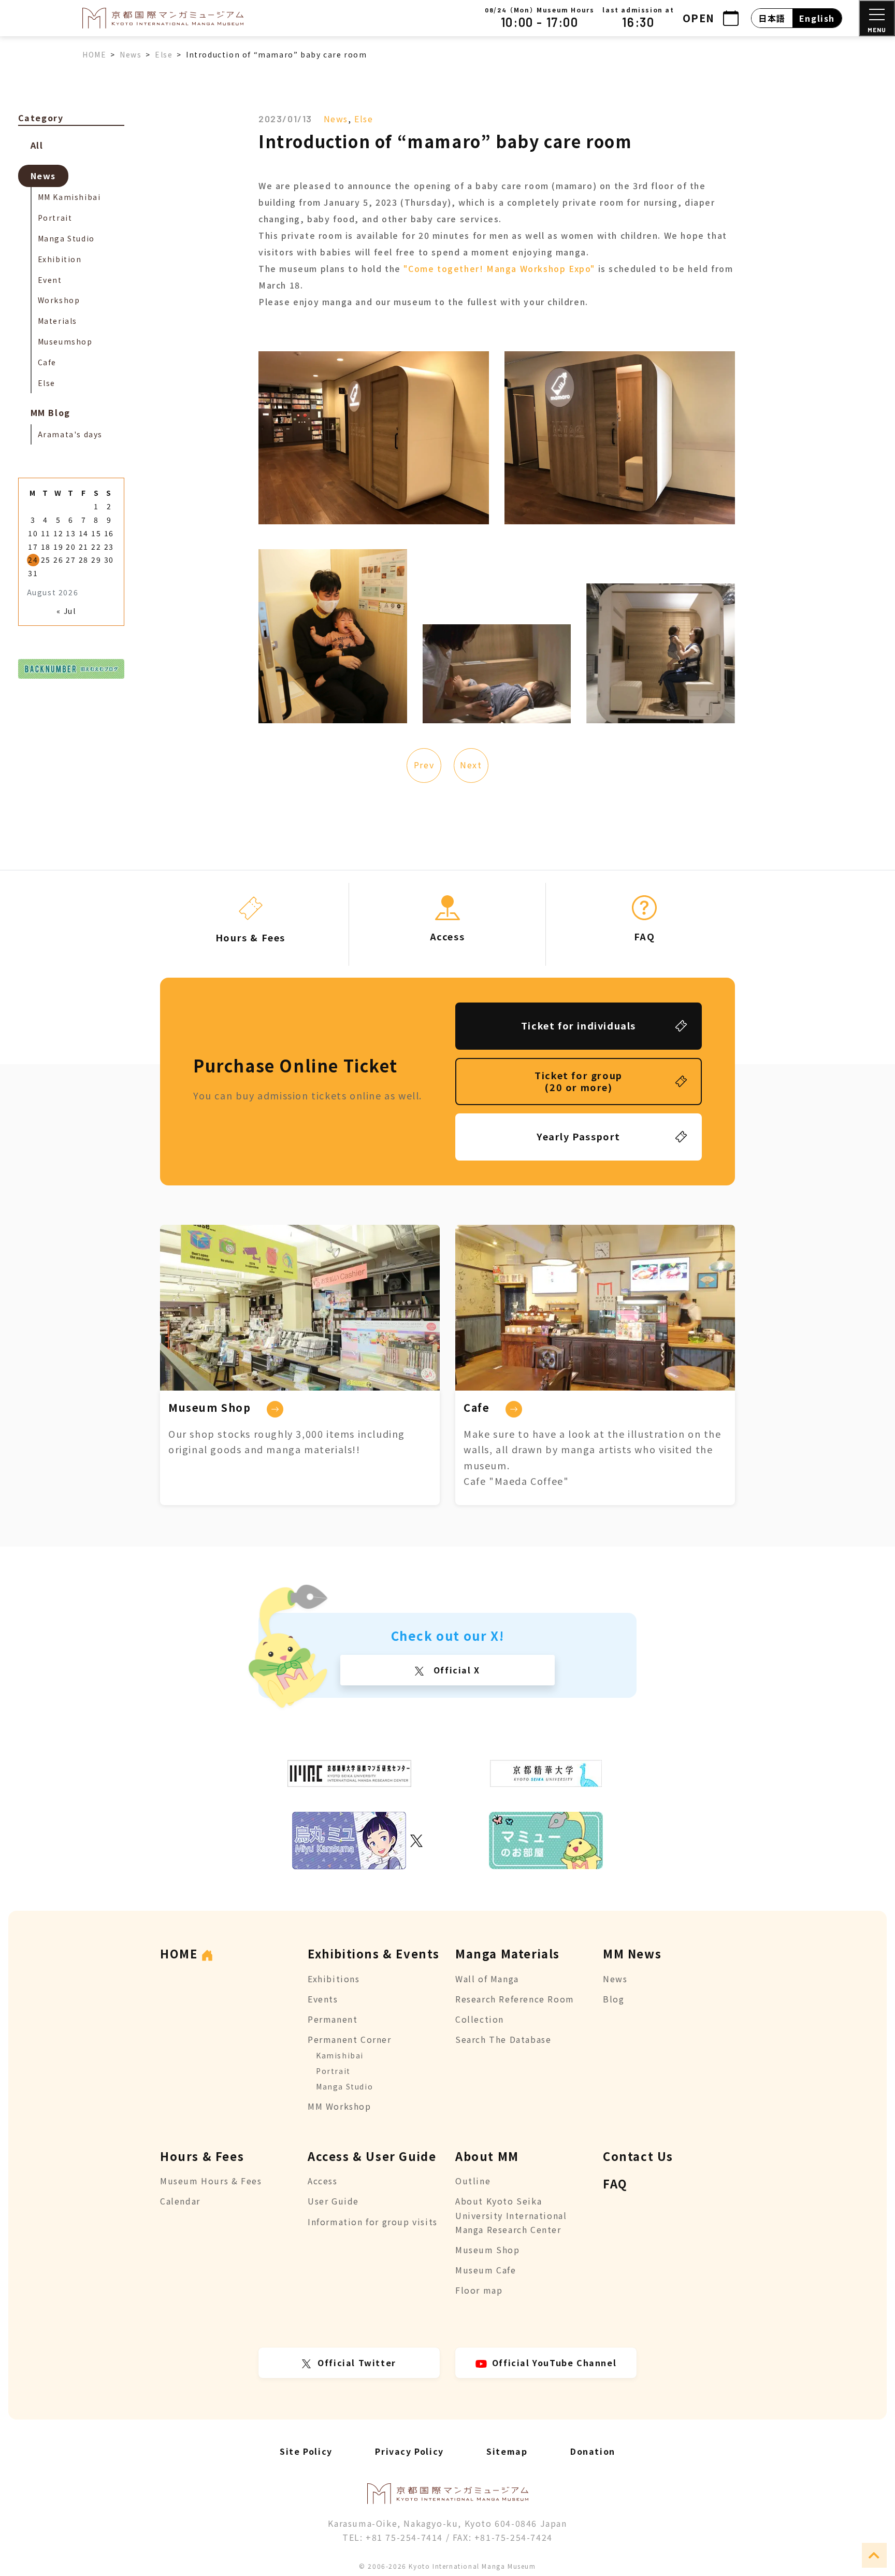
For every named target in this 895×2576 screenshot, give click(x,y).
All (37, 145)
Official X (455, 1670)
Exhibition (60, 259)
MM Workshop (340, 2106)
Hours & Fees (202, 2156)
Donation (593, 2451)
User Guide (333, 2201)
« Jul (66, 611)
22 (96, 547)
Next (471, 765)
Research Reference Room (515, 1999)
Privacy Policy (409, 2451)
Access (323, 2181)
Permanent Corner (350, 2039)
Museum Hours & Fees (211, 2181)
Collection (480, 2019)
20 (71, 547)
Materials (57, 321)
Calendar (180, 2201)
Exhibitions (334, 1979)
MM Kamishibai (69, 197)
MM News (632, 1953)
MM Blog (50, 412)
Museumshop (65, 341)
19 (58, 547)
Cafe (47, 362)
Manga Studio (66, 238)
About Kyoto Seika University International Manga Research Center (511, 2215)
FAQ (615, 2183)
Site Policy (306, 2451)
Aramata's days (70, 434)
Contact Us (638, 2156)
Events (323, 1999)
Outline (473, 2181)
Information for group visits (373, 2222)
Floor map (479, 2290)
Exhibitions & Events (374, 1953)
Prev (424, 765)
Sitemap (507, 2451)
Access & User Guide (372, 2156)
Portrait (55, 218)
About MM (487, 2156)
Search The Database (503, 2039)
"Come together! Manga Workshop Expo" (499, 268)
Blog (613, 1999)
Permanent (333, 2019)
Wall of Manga (487, 1979)
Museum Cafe (486, 2270)
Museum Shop (488, 2250)
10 (33, 533)
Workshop (59, 300)
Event (50, 280)
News (336, 119)
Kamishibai (340, 2055)
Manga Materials (508, 1953)
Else (364, 119)
